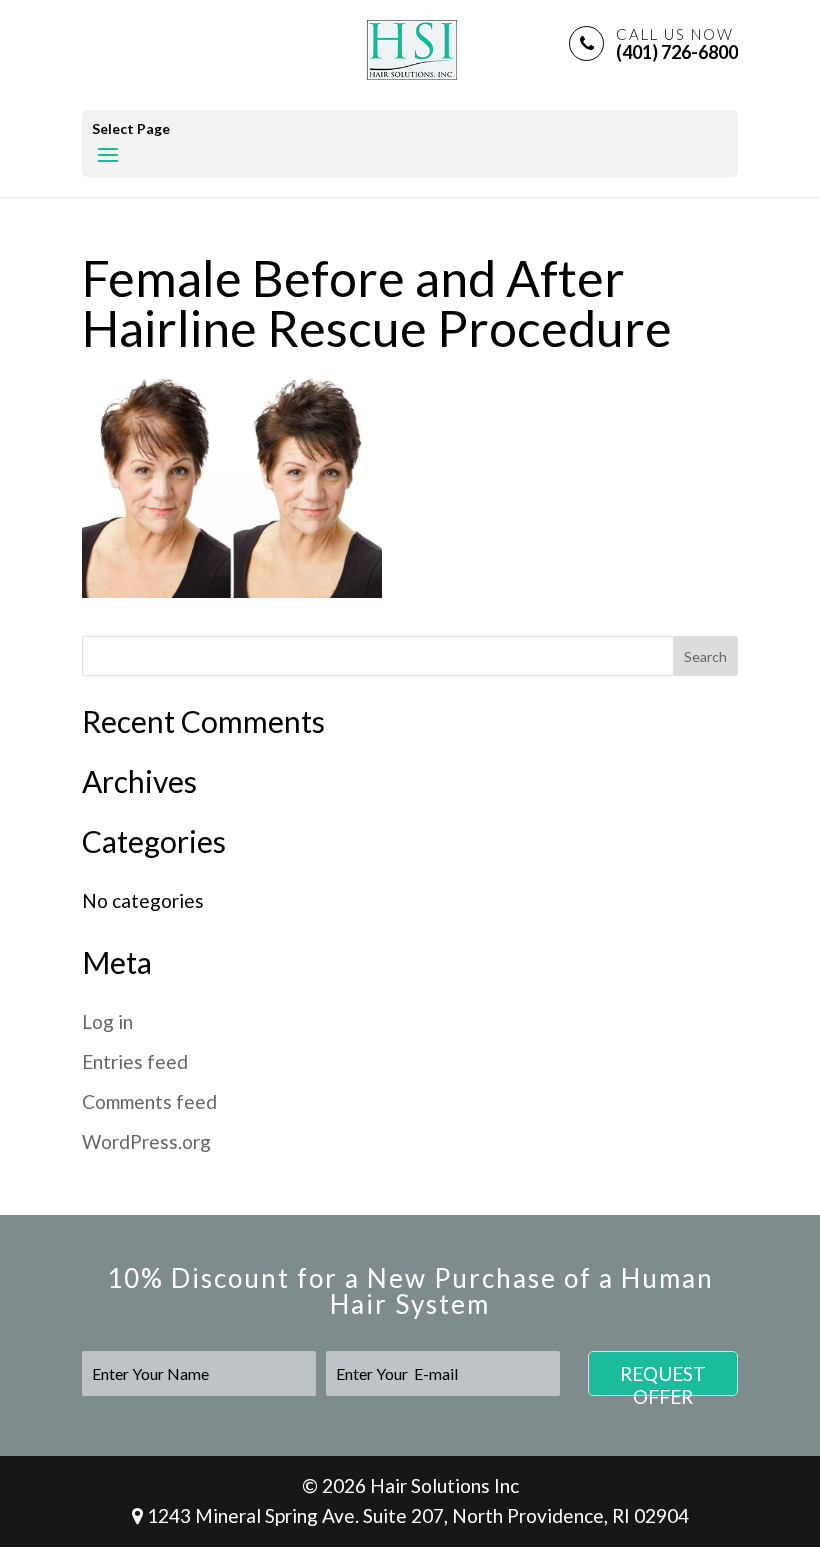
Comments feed (149, 1101)
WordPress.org (146, 1141)
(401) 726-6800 (677, 43)
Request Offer (663, 1379)
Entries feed (135, 1061)
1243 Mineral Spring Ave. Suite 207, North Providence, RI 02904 (416, 1515)
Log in (107, 1021)
